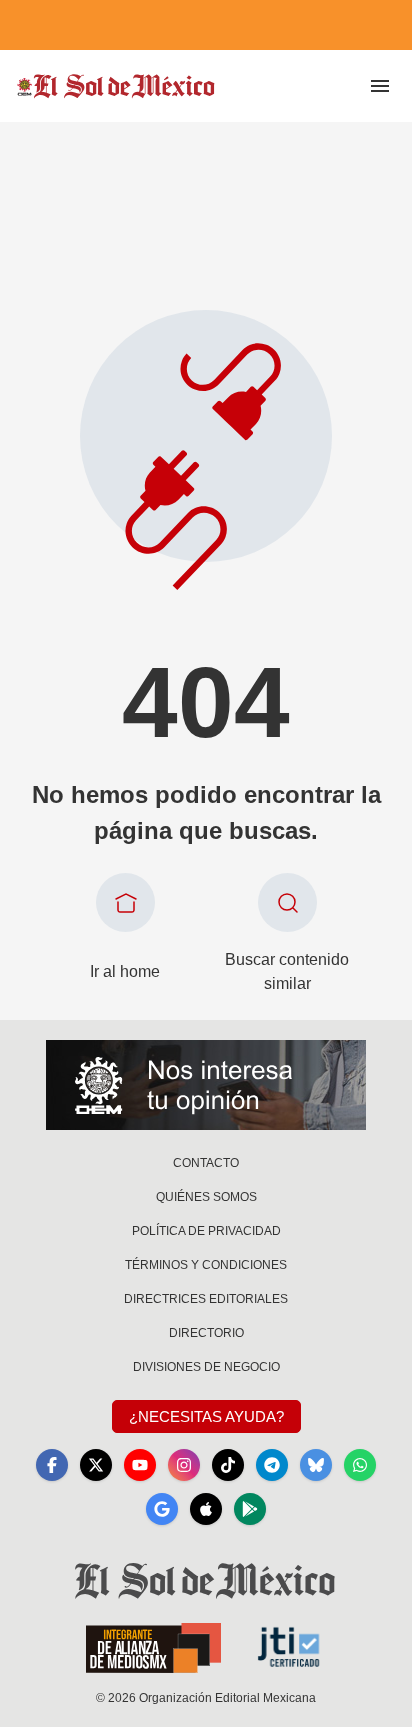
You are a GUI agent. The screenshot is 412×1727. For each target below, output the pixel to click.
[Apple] (206, 1509)
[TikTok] (228, 1465)
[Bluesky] (316, 1465)
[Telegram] (272, 1465)
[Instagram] (184, 1465)
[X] (96, 1465)
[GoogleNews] (162, 1509)
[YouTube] (140, 1465)
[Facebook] (52, 1465)
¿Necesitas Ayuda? (206, 1416)
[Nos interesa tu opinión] (206, 1085)
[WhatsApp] (360, 1465)
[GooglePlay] (250, 1509)
